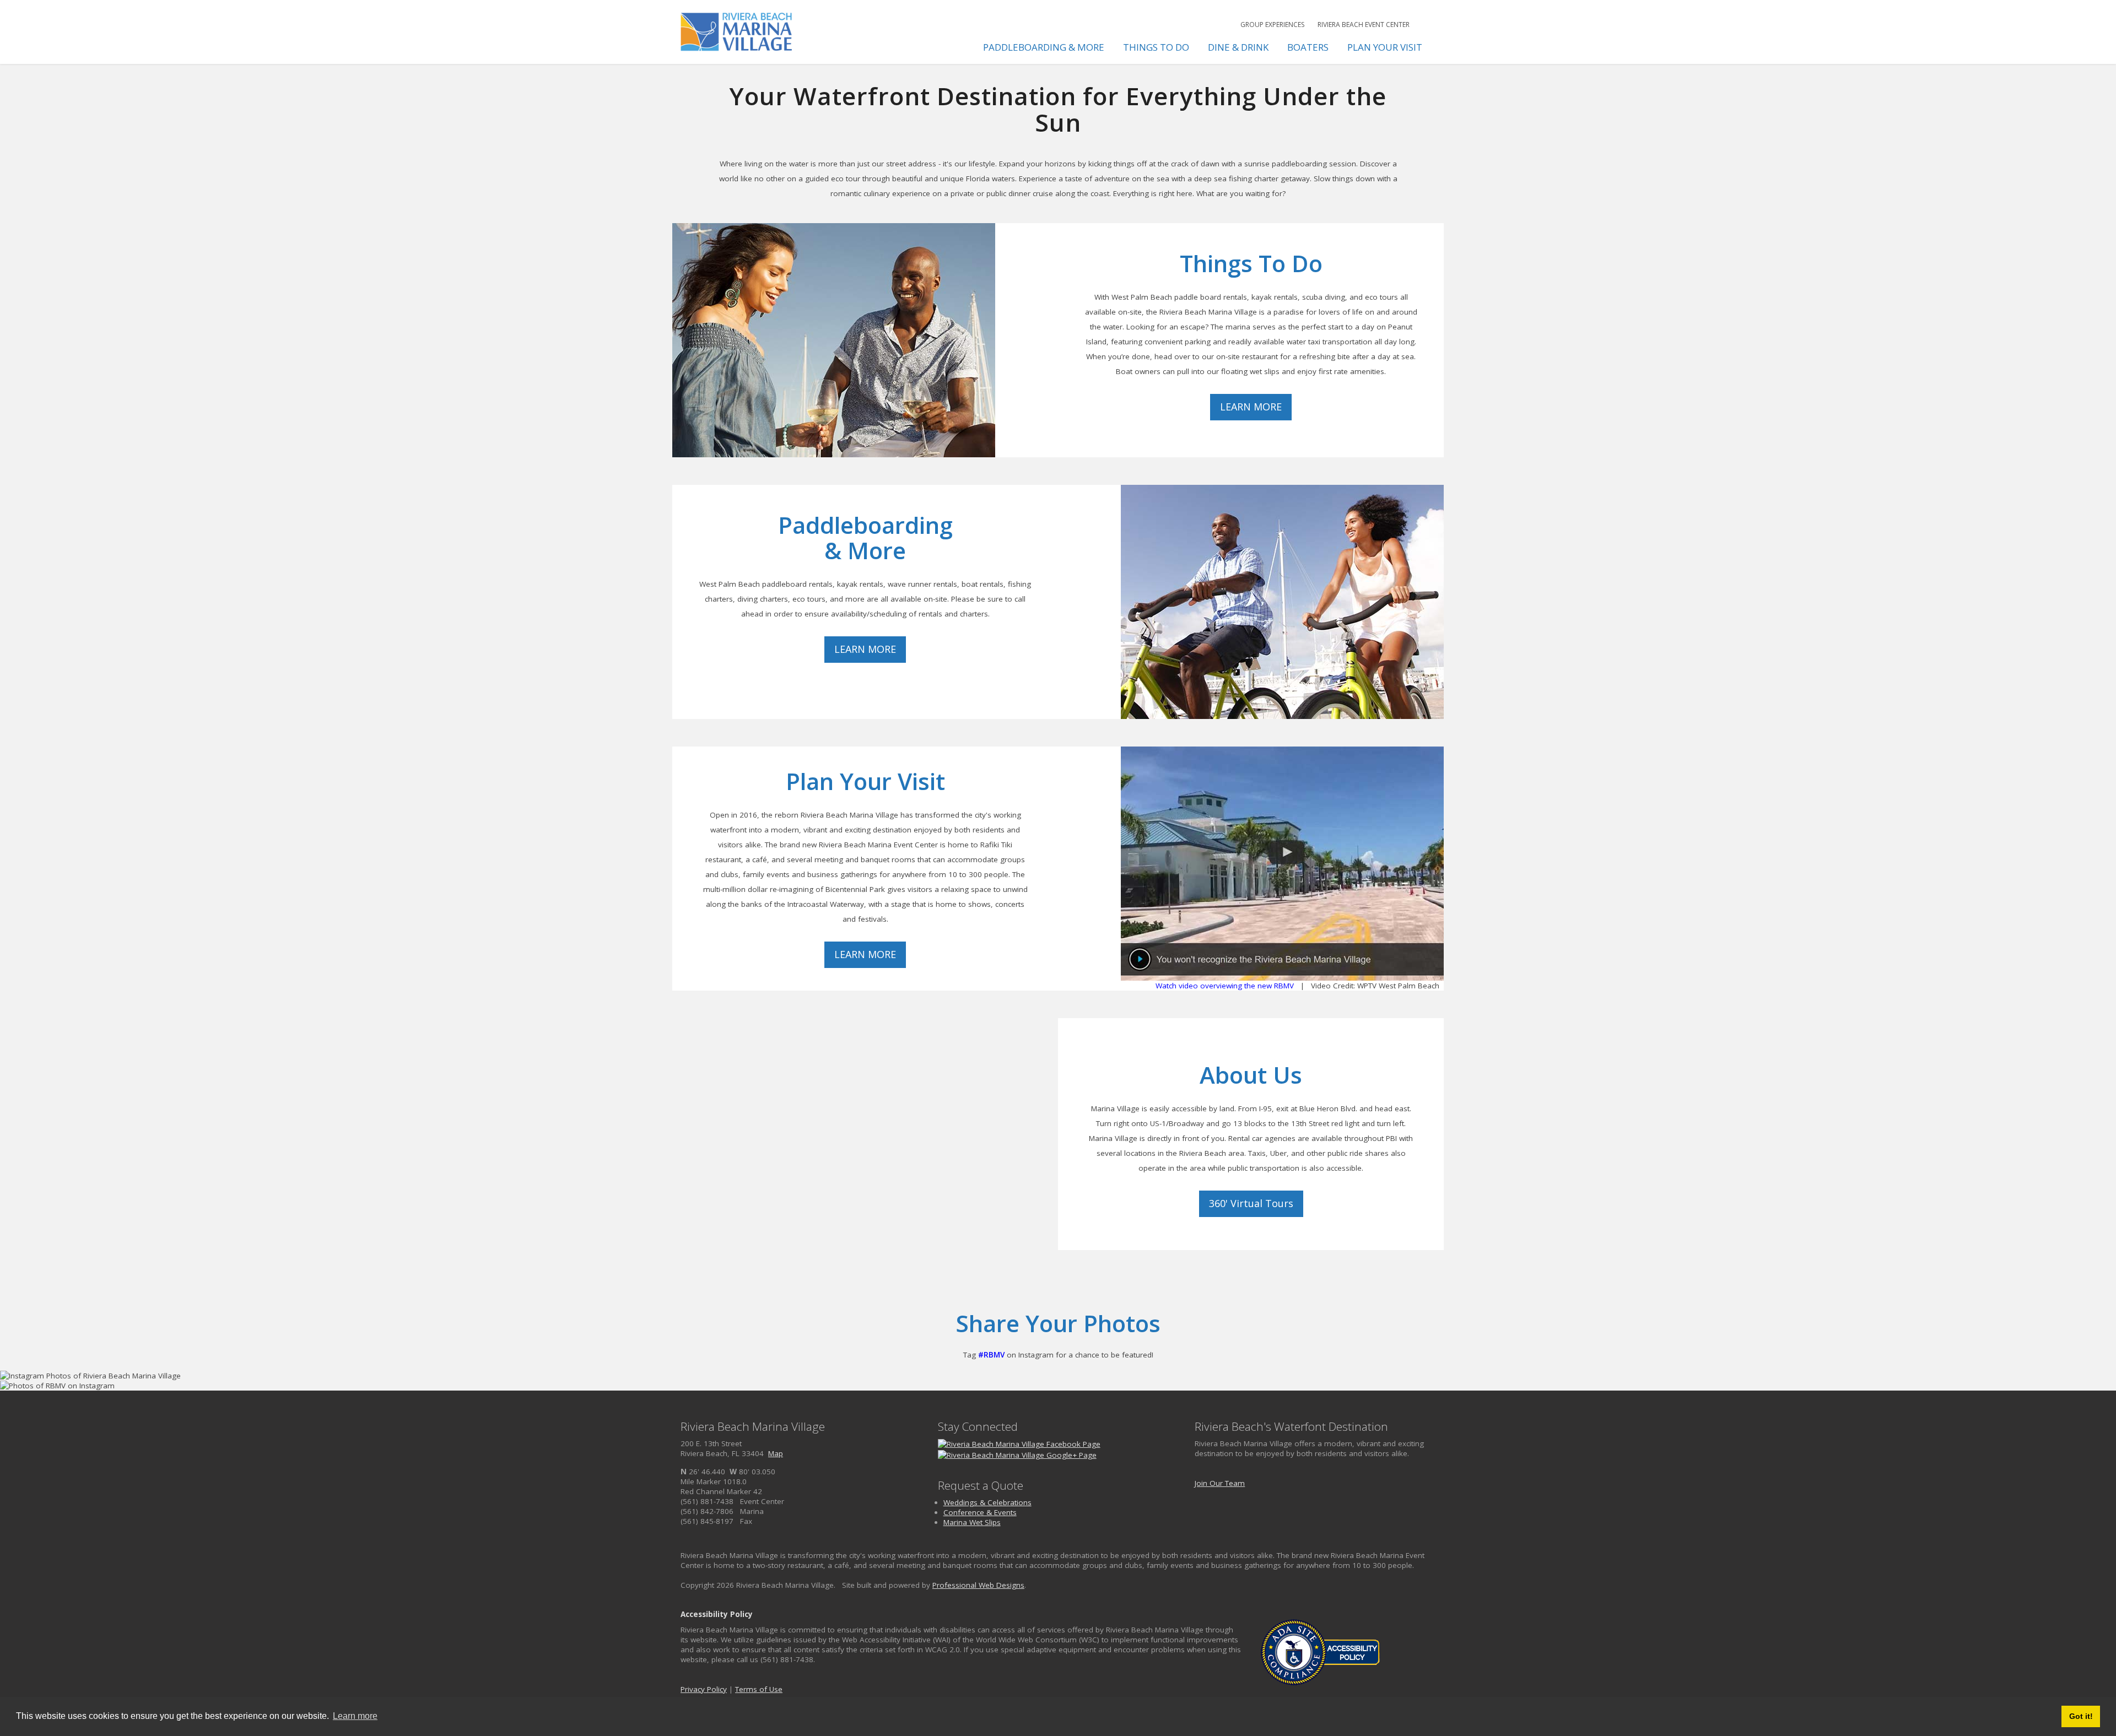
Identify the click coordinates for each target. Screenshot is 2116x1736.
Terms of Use (759, 1689)
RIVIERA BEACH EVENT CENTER (1364, 25)
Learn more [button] (355, 1716)
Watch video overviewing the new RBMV (1225, 986)
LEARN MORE (1251, 407)
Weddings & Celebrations (987, 1502)
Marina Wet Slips (972, 1522)
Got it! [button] (2081, 1716)
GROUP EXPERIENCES (1272, 25)
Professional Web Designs (978, 1585)
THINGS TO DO (1156, 47)
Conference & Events (980, 1512)
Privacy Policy (704, 1689)
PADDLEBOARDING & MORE (1044, 47)
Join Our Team (1220, 1483)
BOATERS (1308, 47)
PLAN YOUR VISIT (1385, 47)
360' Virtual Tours (1251, 1203)
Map (776, 1453)
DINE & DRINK (1238, 47)
